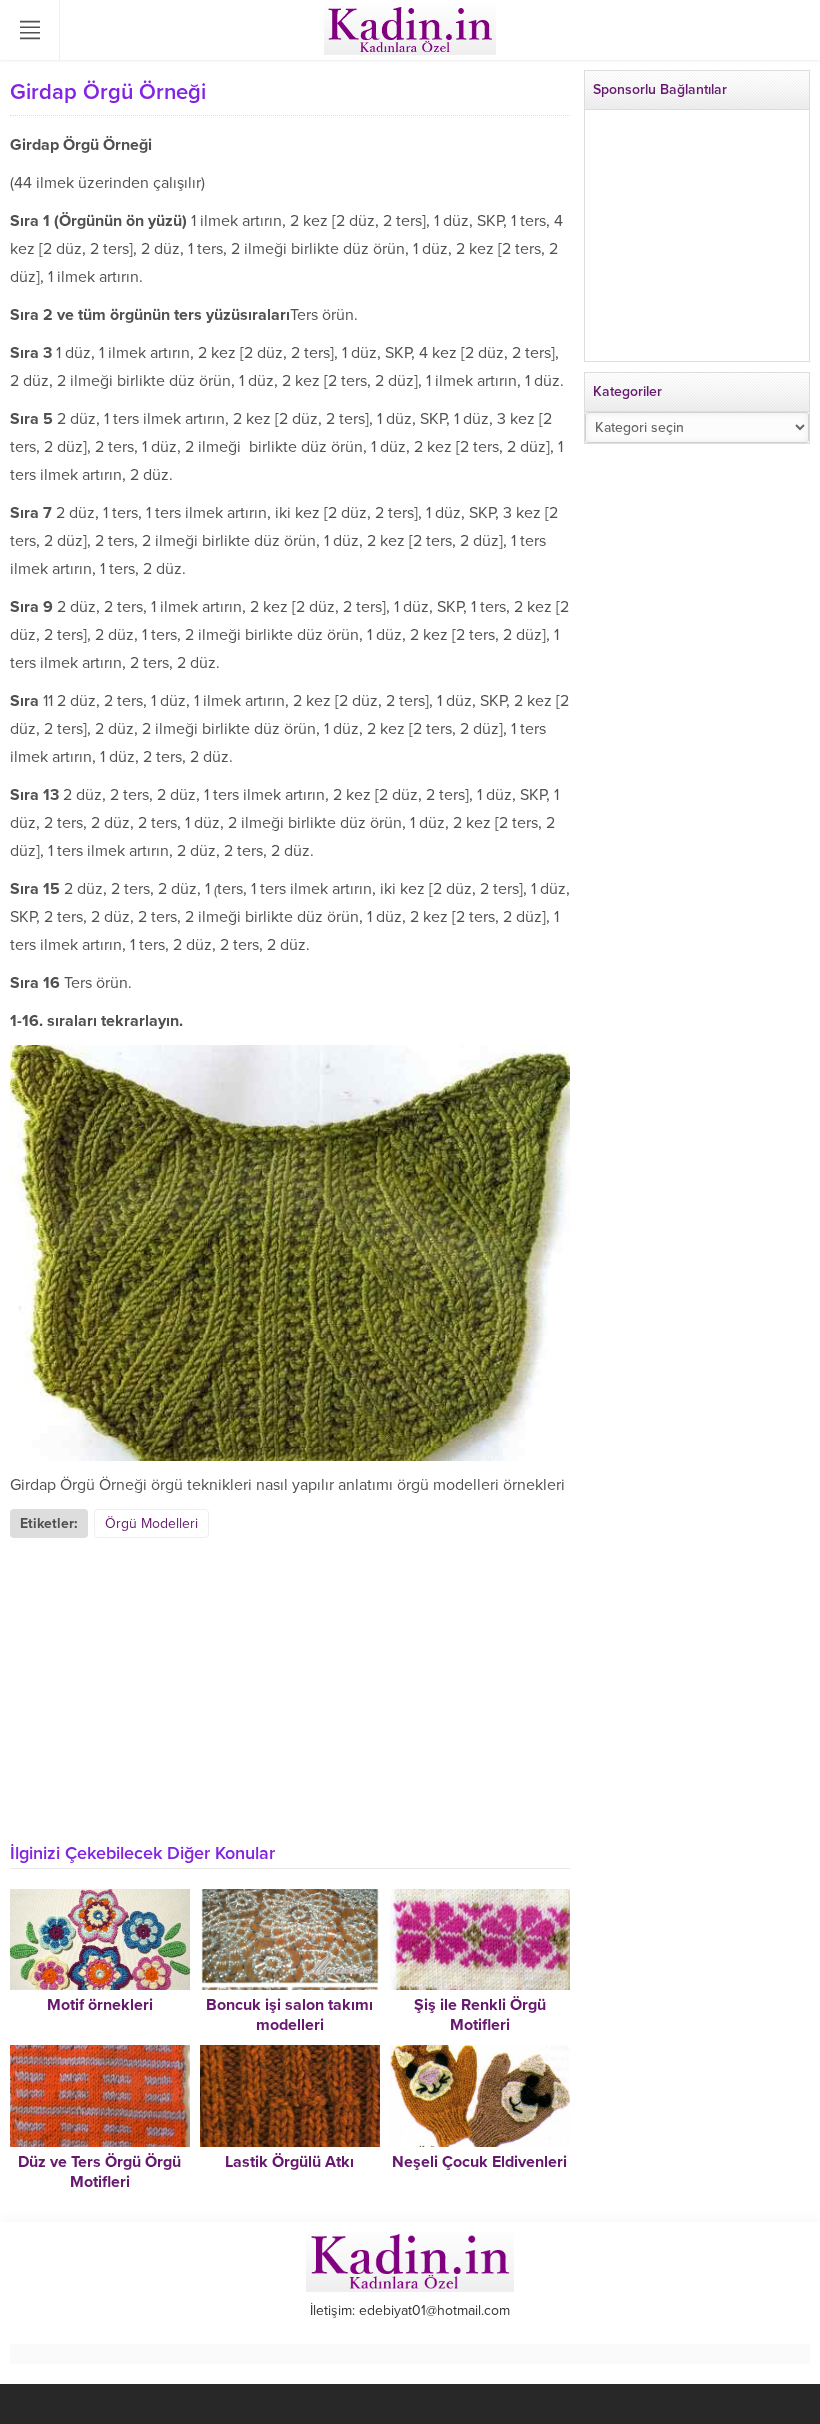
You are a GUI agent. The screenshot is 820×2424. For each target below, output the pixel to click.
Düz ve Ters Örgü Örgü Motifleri (99, 2172)
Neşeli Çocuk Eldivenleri (479, 2162)
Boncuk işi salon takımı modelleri (289, 2015)
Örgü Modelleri (151, 1523)
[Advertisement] (290, 1688)
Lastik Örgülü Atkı (289, 2162)
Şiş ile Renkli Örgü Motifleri (480, 2015)
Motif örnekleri (100, 2005)
